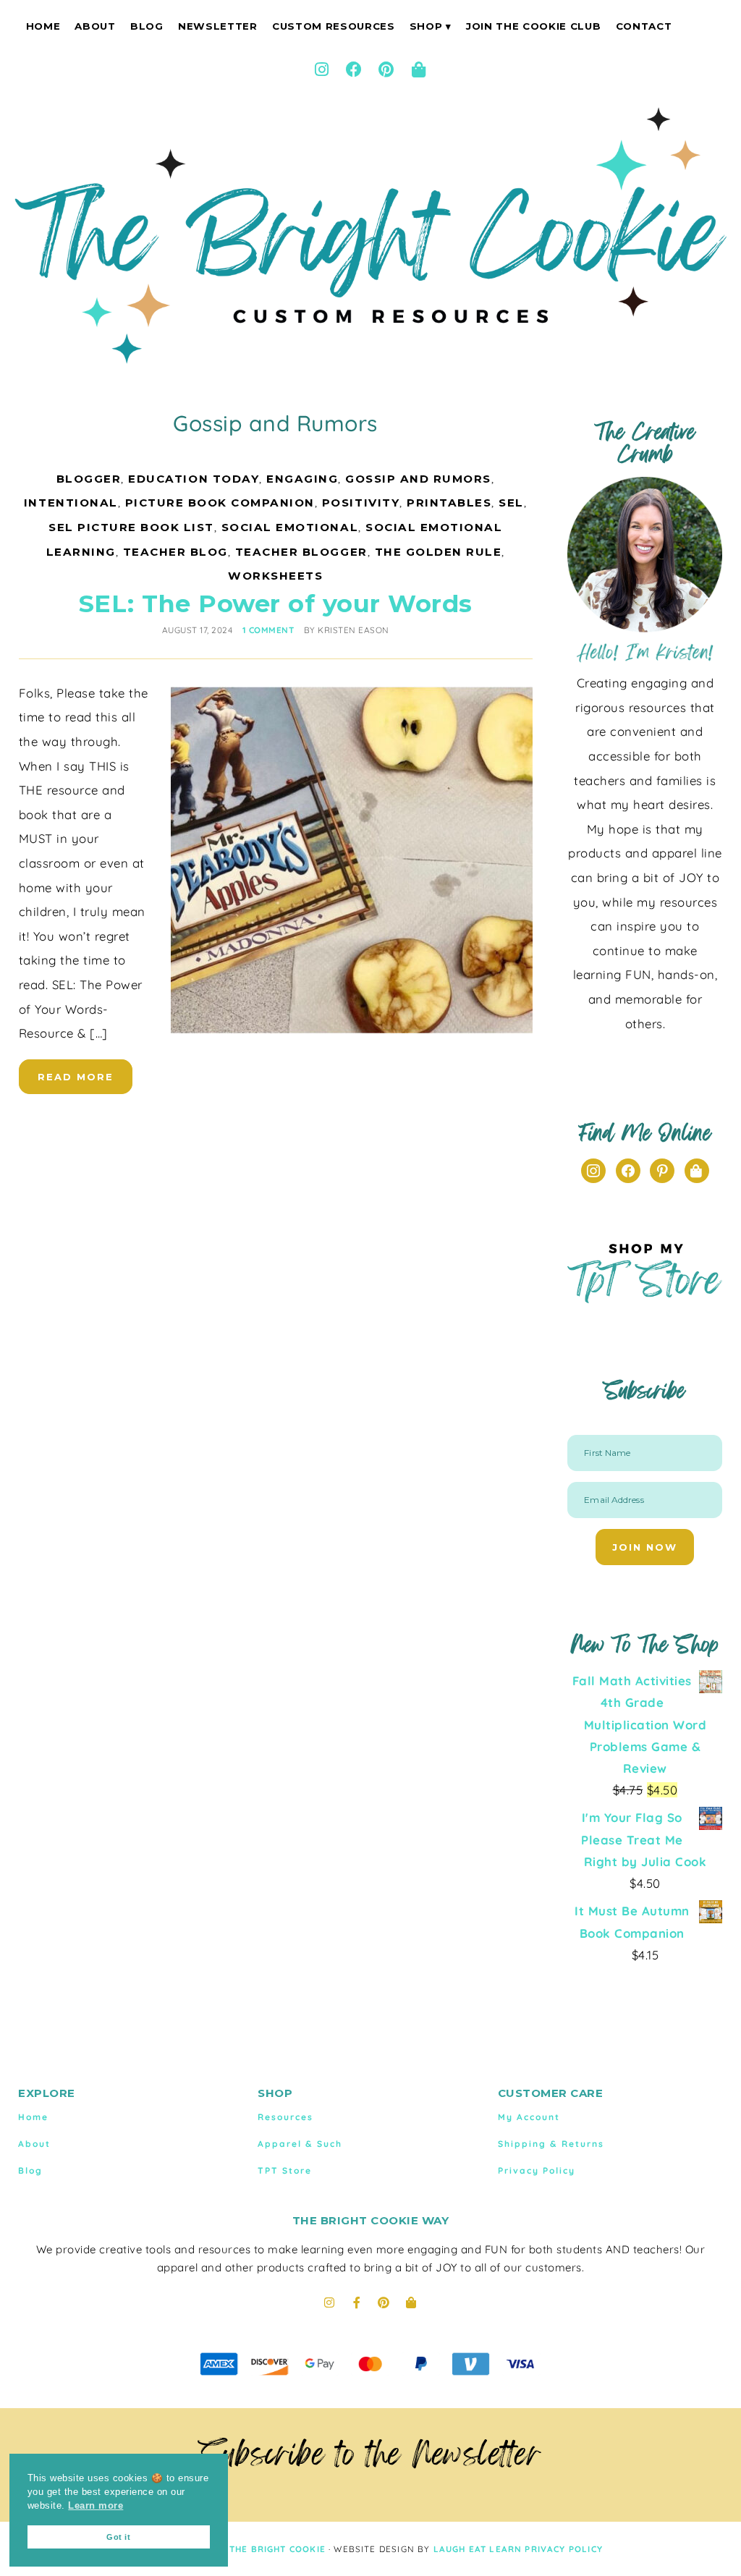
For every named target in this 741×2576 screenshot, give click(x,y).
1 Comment (268, 630)
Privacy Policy (537, 2170)
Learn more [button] (96, 2506)
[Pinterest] (386, 69)
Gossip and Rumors (418, 479)
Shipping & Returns (551, 2144)
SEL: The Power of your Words (276, 603)
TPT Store (285, 2170)
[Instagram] (322, 69)
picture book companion (220, 503)
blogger (89, 479)
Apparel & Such (300, 2144)
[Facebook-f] (357, 2302)
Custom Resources (334, 26)
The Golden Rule (439, 552)
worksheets (275, 576)
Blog (147, 26)
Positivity (361, 503)
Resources (285, 2117)
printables (449, 503)
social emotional (290, 527)
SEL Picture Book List (131, 527)
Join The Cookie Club (533, 26)
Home (43, 26)
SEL (511, 503)
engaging (302, 479)
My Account (529, 2117)
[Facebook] (355, 69)
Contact (644, 26)
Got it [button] (118, 2537)
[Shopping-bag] (419, 69)
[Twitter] (697, 1170)
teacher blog (175, 552)
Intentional (71, 503)
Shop (426, 26)
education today (194, 479)
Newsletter (218, 26)
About (95, 26)
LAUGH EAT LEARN (478, 2549)
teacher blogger (301, 552)
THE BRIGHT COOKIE (278, 2549)
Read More (76, 1077)
